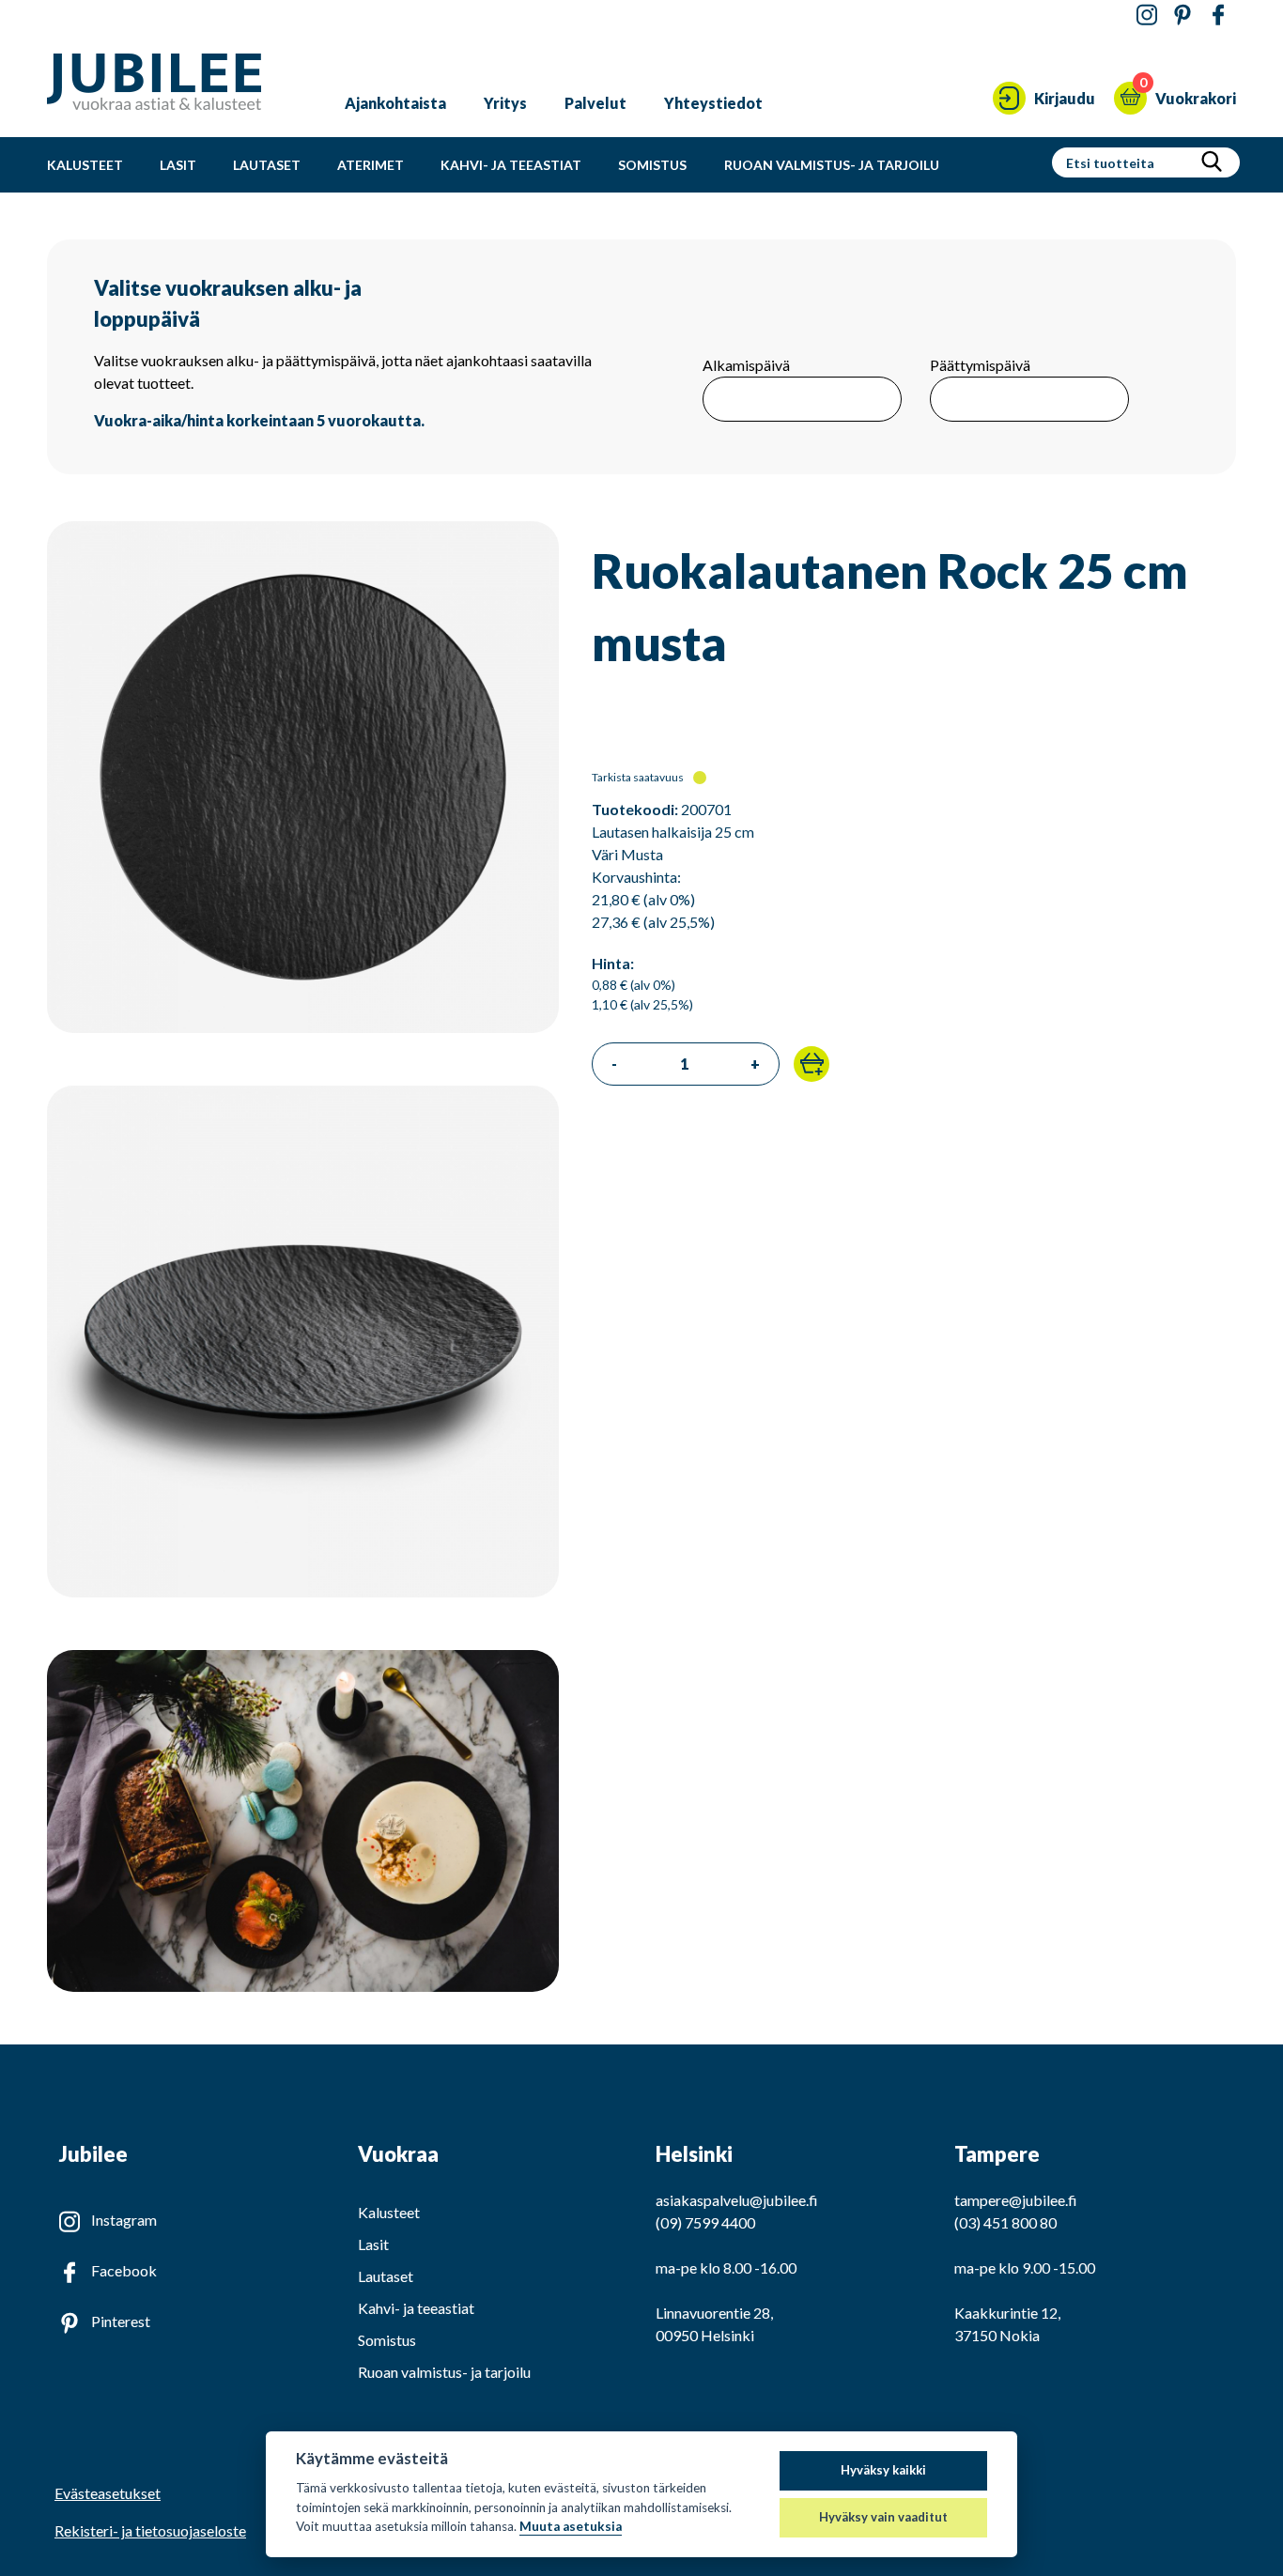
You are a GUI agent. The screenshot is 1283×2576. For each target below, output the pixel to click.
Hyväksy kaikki (883, 2470)
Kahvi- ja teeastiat (511, 165)
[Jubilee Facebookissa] (1218, 15)
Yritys (505, 103)
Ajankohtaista (395, 103)
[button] (812, 1064)
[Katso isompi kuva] (303, 1027)
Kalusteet (85, 165)
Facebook (124, 2270)
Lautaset (267, 165)
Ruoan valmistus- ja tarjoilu (832, 165)
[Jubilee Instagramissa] (1147, 15)
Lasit (178, 165)
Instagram (124, 2220)
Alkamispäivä (746, 365)
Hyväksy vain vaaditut (883, 2517)
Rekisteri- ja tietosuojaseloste (150, 2530)
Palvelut (595, 103)
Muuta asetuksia (571, 2526)
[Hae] (1212, 162)
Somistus (652, 165)
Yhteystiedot (713, 103)
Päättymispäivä (980, 365)
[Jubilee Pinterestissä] (1183, 15)
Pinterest (121, 2321)
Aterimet (371, 165)
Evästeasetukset (108, 2493)
